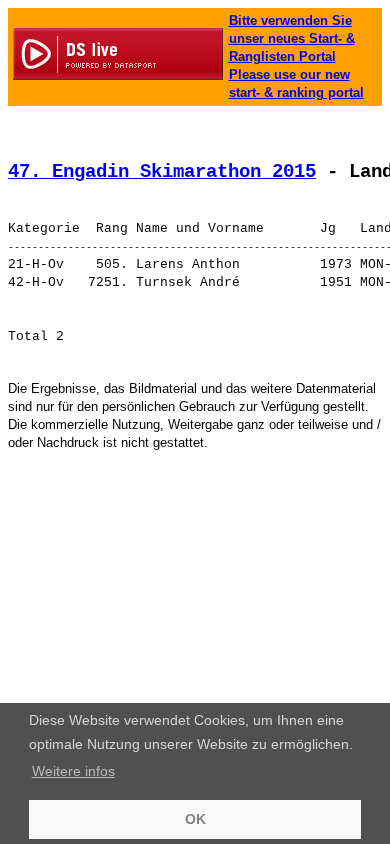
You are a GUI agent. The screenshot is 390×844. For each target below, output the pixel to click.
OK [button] (195, 819)
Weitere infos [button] (73, 771)
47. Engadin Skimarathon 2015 (162, 172)
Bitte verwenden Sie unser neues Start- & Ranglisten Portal (292, 38)
